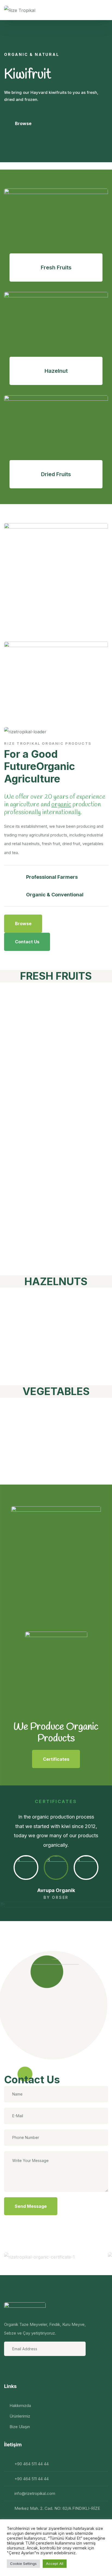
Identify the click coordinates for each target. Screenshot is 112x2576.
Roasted (33, 1349)
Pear (21, 1239)
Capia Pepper (50, 1472)
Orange (30, 1166)
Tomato (31, 1410)
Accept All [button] (55, 2564)
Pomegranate (50, 1092)
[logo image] (20, 10)
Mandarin (37, 1190)
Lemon (28, 1214)
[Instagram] (23, 2368)
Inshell (27, 1300)
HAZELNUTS (56, 1281)
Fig (16, 1043)
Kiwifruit (34, 995)
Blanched (37, 1373)
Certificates (56, 1759)
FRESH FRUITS (56, 976)
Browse (23, 123)
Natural (30, 1324)
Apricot (30, 1263)
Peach (26, 1068)
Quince (29, 1117)
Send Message (31, 2206)
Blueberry (38, 1019)
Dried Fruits (56, 474)
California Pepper (38, 1441)
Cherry (28, 1141)
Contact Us (27, 942)
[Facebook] (9, 2368)
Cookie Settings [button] (23, 2564)
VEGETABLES (56, 1391)
